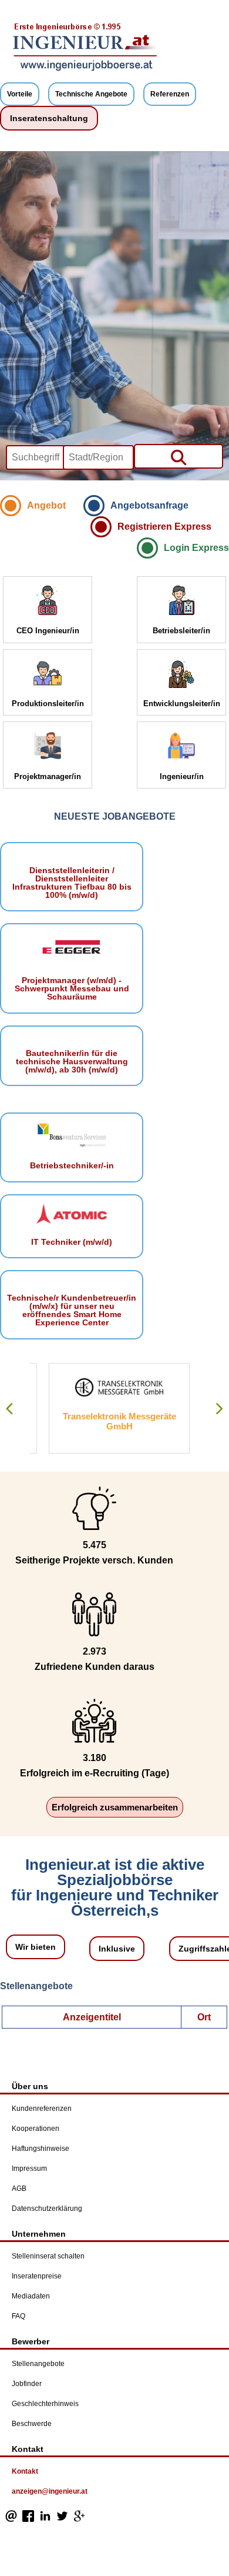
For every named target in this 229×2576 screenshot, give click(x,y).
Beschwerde (32, 2424)
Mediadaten (31, 2296)
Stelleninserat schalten (48, 2256)
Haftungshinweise (41, 2149)
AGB (19, 2189)
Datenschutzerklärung (47, 2209)
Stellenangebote (38, 2364)
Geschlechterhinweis (45, 2404)
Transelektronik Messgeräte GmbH (100, 1421)
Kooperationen (36, 2129)
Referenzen (170, 94)
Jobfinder (27, 2384)
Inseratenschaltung (49, 118)
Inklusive (117, 1949)
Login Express (196, 548)
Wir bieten (36, 1947)
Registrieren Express (164, 527)
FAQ (18, 2316)
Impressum (29, 2169)
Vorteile (20, 94)
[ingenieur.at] (85, 69)
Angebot (46, 505)
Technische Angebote (91, 94)
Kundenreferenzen (42, 2109)
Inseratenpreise (37, 2276)
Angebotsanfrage (149, 505)
